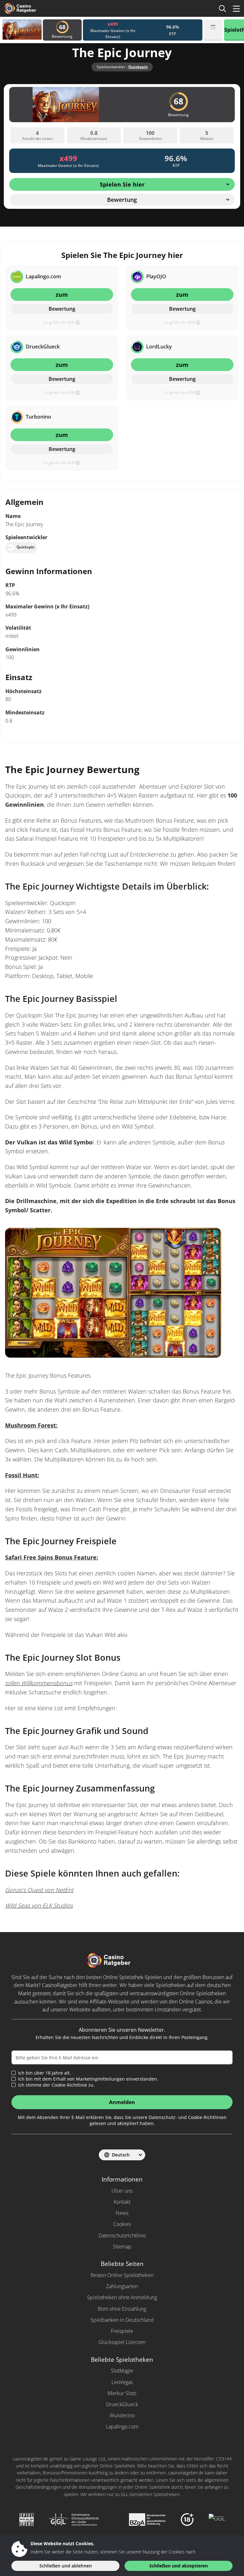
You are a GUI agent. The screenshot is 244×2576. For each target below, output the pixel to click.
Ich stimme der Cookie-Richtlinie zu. (56, 2085)
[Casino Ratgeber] (30, 8)
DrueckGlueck (122, 2404)
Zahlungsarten (122, 2286)
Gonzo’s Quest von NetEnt (39, 1890)
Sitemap (122, 2247)
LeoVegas (122, 2382)
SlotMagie (122, 2371)
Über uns (122, 2191)
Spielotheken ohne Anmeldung (122, 2297)
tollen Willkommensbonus (39, 1683)
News (122, 2213)
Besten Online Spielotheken (122, 2275)
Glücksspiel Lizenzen (122, 2342)
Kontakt (122, 2202)
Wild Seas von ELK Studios (39, 1905)
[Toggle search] (222, 9)
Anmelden (122, 2102)
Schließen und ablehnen (66, 2566)
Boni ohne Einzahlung (122, 2309)
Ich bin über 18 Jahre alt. (44, 2073)
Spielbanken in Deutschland (122, 2320)
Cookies (122, 2224)
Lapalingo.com (122, 2427)
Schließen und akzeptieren (179, 2566)
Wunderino (122, 2415)
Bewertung (62, 309)
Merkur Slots (122, 2393)
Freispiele (122, 2331)
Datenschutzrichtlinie (122, 2235)
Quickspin (138, 67)
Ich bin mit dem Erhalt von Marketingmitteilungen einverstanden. (88, 2079)
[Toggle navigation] (236, 9)
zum (62, 295)
